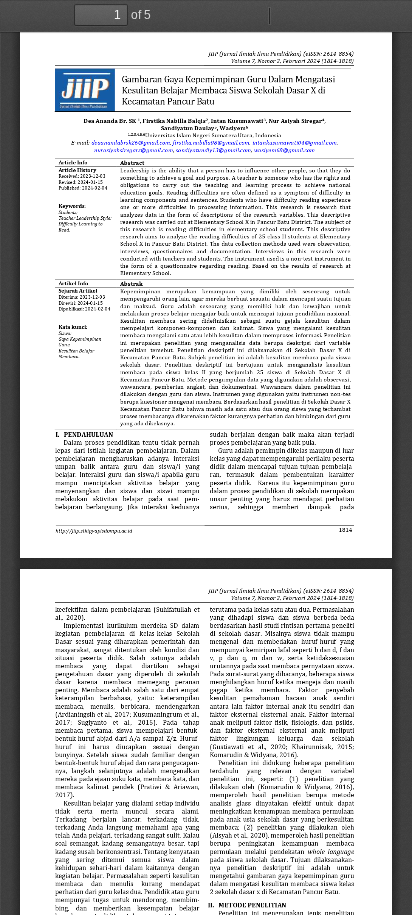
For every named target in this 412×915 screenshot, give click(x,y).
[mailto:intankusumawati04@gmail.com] (297, 142)
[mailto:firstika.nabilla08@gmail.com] (213, 142)
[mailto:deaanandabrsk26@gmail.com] (131, 142)
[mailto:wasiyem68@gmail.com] (286, 149)
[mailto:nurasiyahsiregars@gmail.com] (134, 149)
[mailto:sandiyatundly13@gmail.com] (214, 149)
